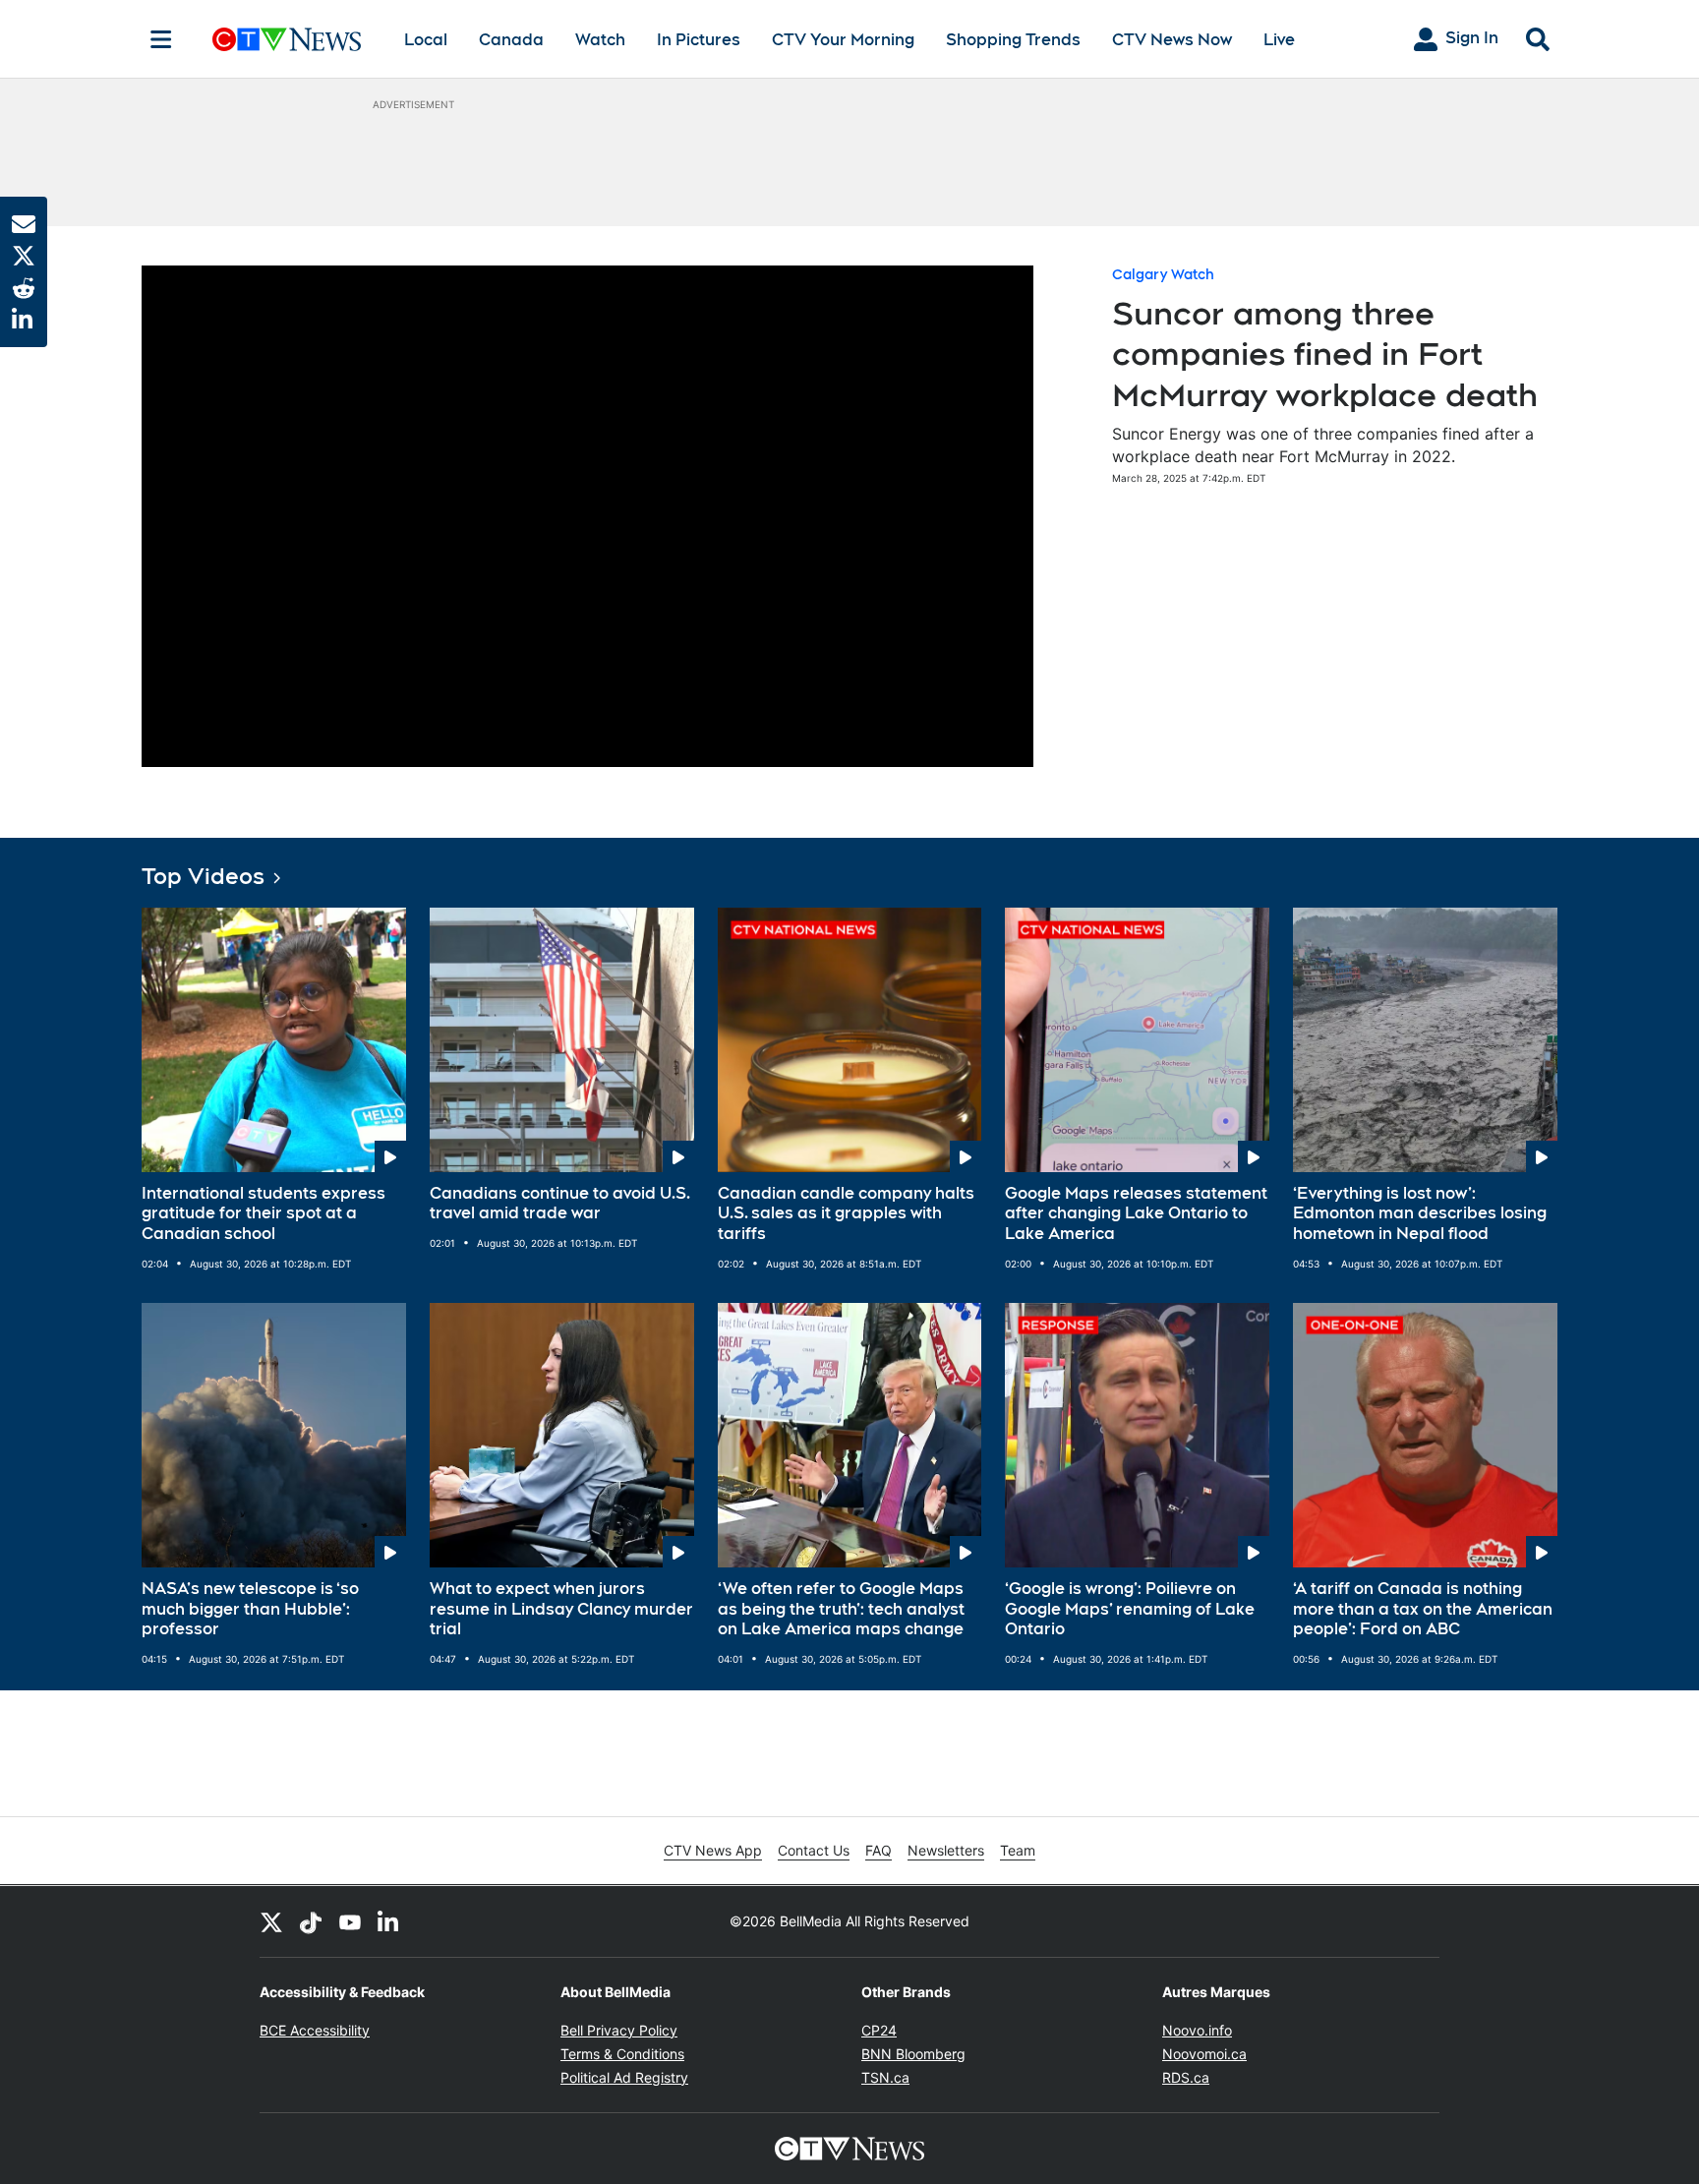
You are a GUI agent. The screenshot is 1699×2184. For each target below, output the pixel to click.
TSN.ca (885, 2077)
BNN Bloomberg (913, 2054)
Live (1279, 40)
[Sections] (161, 39)
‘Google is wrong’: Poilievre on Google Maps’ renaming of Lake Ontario (1130, 1609)
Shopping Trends (1013, 40)
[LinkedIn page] (389, 1921)
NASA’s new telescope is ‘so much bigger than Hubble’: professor (250, 1609)
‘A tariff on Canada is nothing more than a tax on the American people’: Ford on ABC (1423, 1609)
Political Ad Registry (624, 2077)
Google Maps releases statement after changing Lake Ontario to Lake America (1136, 1214)
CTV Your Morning (843, 40)
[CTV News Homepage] (287, 39)
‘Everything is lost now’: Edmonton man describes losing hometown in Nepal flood (1420, 1214)
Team (1018, 1850)
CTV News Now (1172, 40)
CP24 (879, 2030)
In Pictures (699, 40)
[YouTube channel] (350, 1921)
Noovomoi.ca (1204, 2054)
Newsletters (946, 1850)
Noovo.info (1197, 2030)
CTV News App (713, 1850)
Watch (600, 40)
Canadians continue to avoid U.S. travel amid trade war (560, 1204)
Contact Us (814, 1850)
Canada (511, 40)
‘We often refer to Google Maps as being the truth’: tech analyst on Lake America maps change (841, 1609)
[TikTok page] (311, 1921)
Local (426, 40)
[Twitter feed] (271, 1921)
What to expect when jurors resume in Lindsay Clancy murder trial (561, 1609)
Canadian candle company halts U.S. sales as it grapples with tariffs (846, 1214)
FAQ (879, 1850)
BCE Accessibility (315, 2030)
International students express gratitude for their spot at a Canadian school (264, 1214)
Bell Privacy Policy (619, 2030)
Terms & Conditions (622, 2054)
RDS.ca (1186, 2077)
